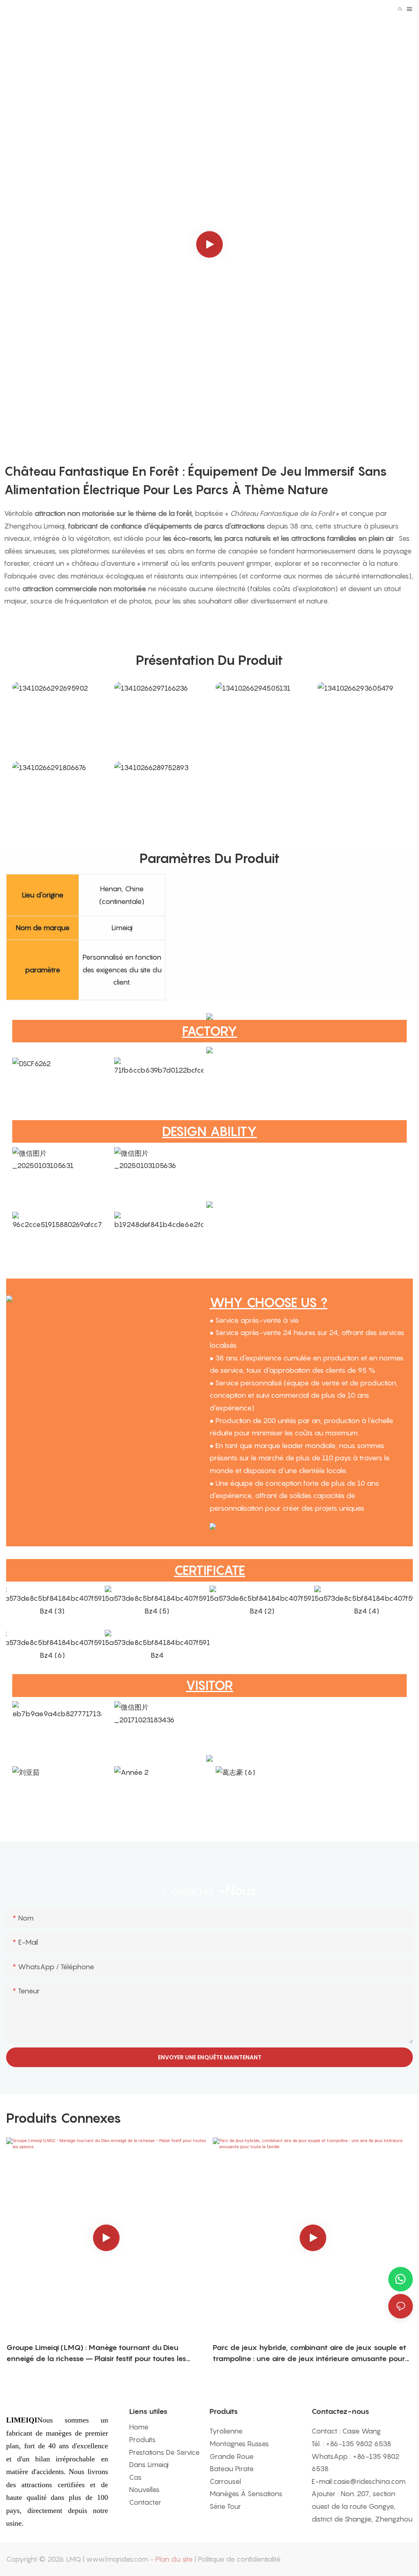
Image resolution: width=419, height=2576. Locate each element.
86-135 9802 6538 (360, 2444)
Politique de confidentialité (239, 2559)
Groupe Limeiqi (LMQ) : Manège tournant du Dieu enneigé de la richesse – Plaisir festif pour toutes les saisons (96, 2353)
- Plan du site (171, 2559)
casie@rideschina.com (369, 2481)
